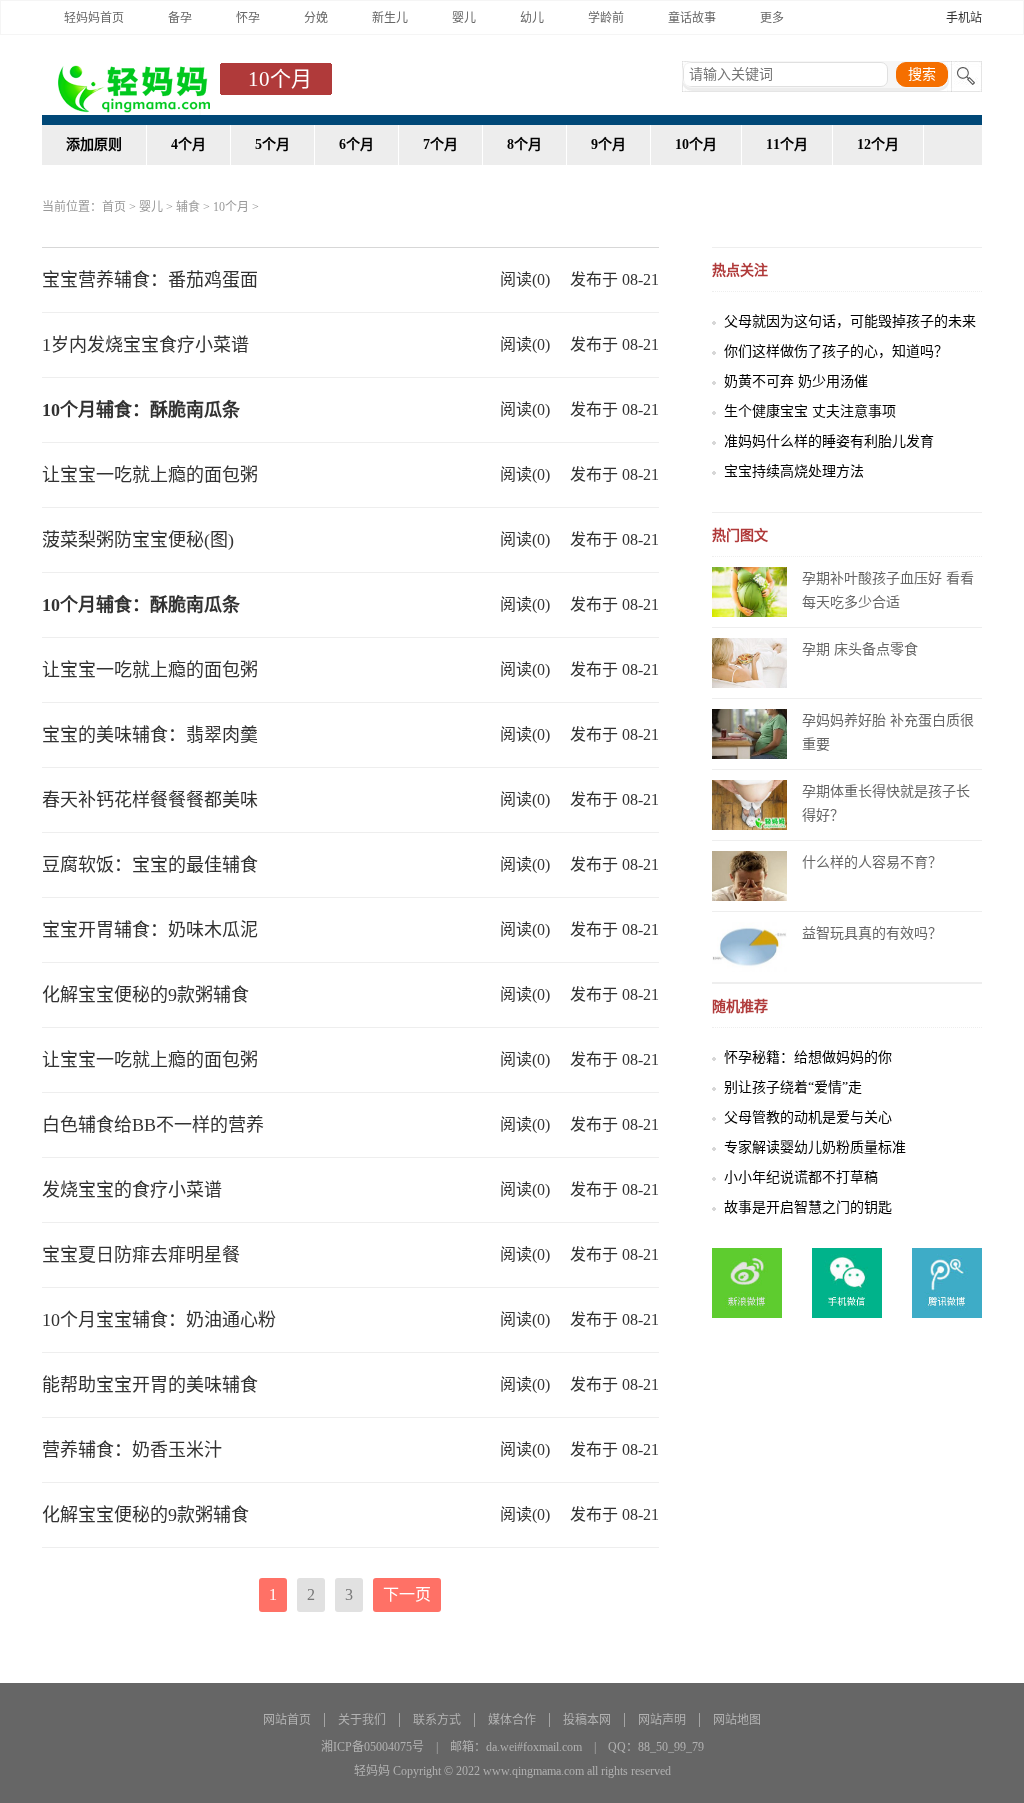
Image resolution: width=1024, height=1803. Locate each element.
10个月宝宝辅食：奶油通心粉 (159, 1320)
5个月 (272, 144)
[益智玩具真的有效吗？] (749, 945)
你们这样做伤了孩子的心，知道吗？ (836, 351)
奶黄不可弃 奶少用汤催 (796, 381)
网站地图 (737, 1720)
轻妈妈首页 (94, 18)
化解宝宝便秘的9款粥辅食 (145, 995)
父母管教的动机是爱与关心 (808, 1117)
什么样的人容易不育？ (872, 862)
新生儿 (390, 18)
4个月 (188, 144)
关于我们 (362, 1720)
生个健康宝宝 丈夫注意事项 (810, 411)
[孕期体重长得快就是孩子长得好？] (749, 803)
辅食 (188, 207)
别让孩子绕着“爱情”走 (793, 1087)
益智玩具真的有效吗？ (872, 933)
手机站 (964, 18)
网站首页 (287, 1720)
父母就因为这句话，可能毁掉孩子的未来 (850, 321)
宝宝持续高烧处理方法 (794, 471)
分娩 (316, 18)
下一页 (407, 1594)
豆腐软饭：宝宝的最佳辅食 (150, 865)
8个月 (524, 144)
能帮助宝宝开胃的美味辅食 (150, 1385)
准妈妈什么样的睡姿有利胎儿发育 (829, 441)
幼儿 (532, 18)
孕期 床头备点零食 (860, 649)
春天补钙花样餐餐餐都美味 (150, 800)
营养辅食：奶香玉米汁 (132, 1450)
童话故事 (692, 18)
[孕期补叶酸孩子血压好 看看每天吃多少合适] (749, 590)
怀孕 (248, 18)
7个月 (440, 144)
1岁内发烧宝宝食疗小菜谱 (145, 345)
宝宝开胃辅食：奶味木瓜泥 (150, 930)
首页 (114, 207)
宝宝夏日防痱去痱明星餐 (141, 1255)
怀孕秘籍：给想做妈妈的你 (808, 1057)
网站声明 (662, 1720)
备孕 (180, 18)
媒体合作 (512, 1720)
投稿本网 (587, 1720)
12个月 (878, 144)
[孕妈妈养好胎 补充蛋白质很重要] (749, 732)
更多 (772, 18)
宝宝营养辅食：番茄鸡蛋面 (150, 280)
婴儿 (464, 18)
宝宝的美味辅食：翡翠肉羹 (150, 735)
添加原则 (94, 144)
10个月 (696, 144)
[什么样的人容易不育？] (749, 874)
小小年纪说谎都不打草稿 (801, 1177)
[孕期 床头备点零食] (749, 661)
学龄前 (606, 18)
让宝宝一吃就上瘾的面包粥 (150, 475)
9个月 (608, 144)
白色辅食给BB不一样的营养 (153, 1125)
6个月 (356, 144)
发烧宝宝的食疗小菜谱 (132, 1190)
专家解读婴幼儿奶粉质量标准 (815, 1147)
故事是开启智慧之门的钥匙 (808, 1207)
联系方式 (437, 1720)
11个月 (787, 144)
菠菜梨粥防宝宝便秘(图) (138, 540)
